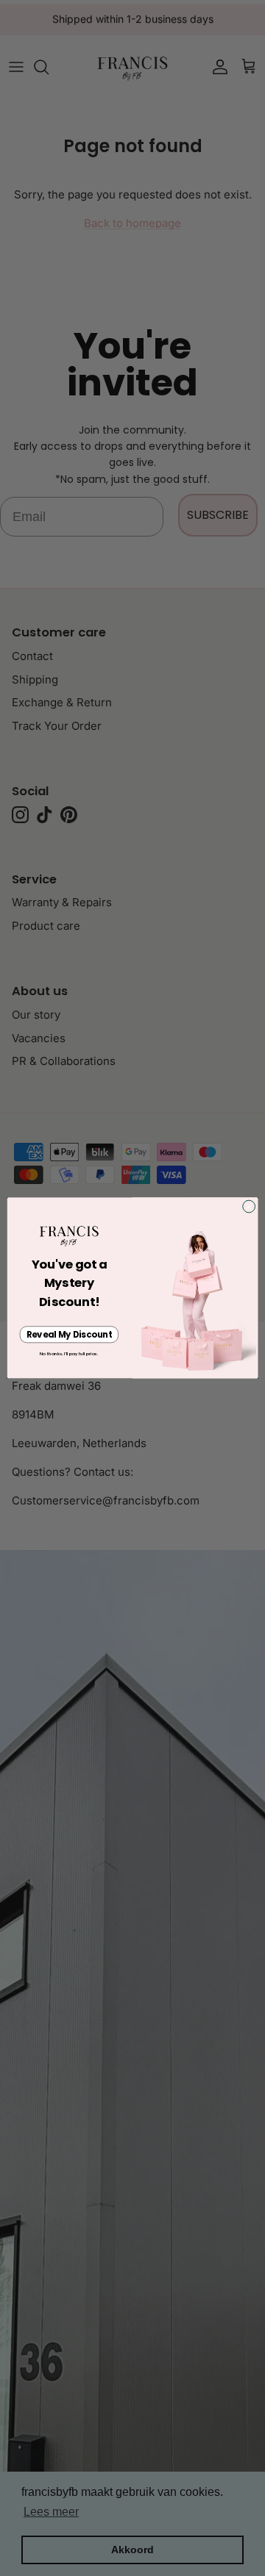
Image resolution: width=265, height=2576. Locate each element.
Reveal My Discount (69, 1335)
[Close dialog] (249, 1206)
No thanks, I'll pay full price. (69, 1354)
